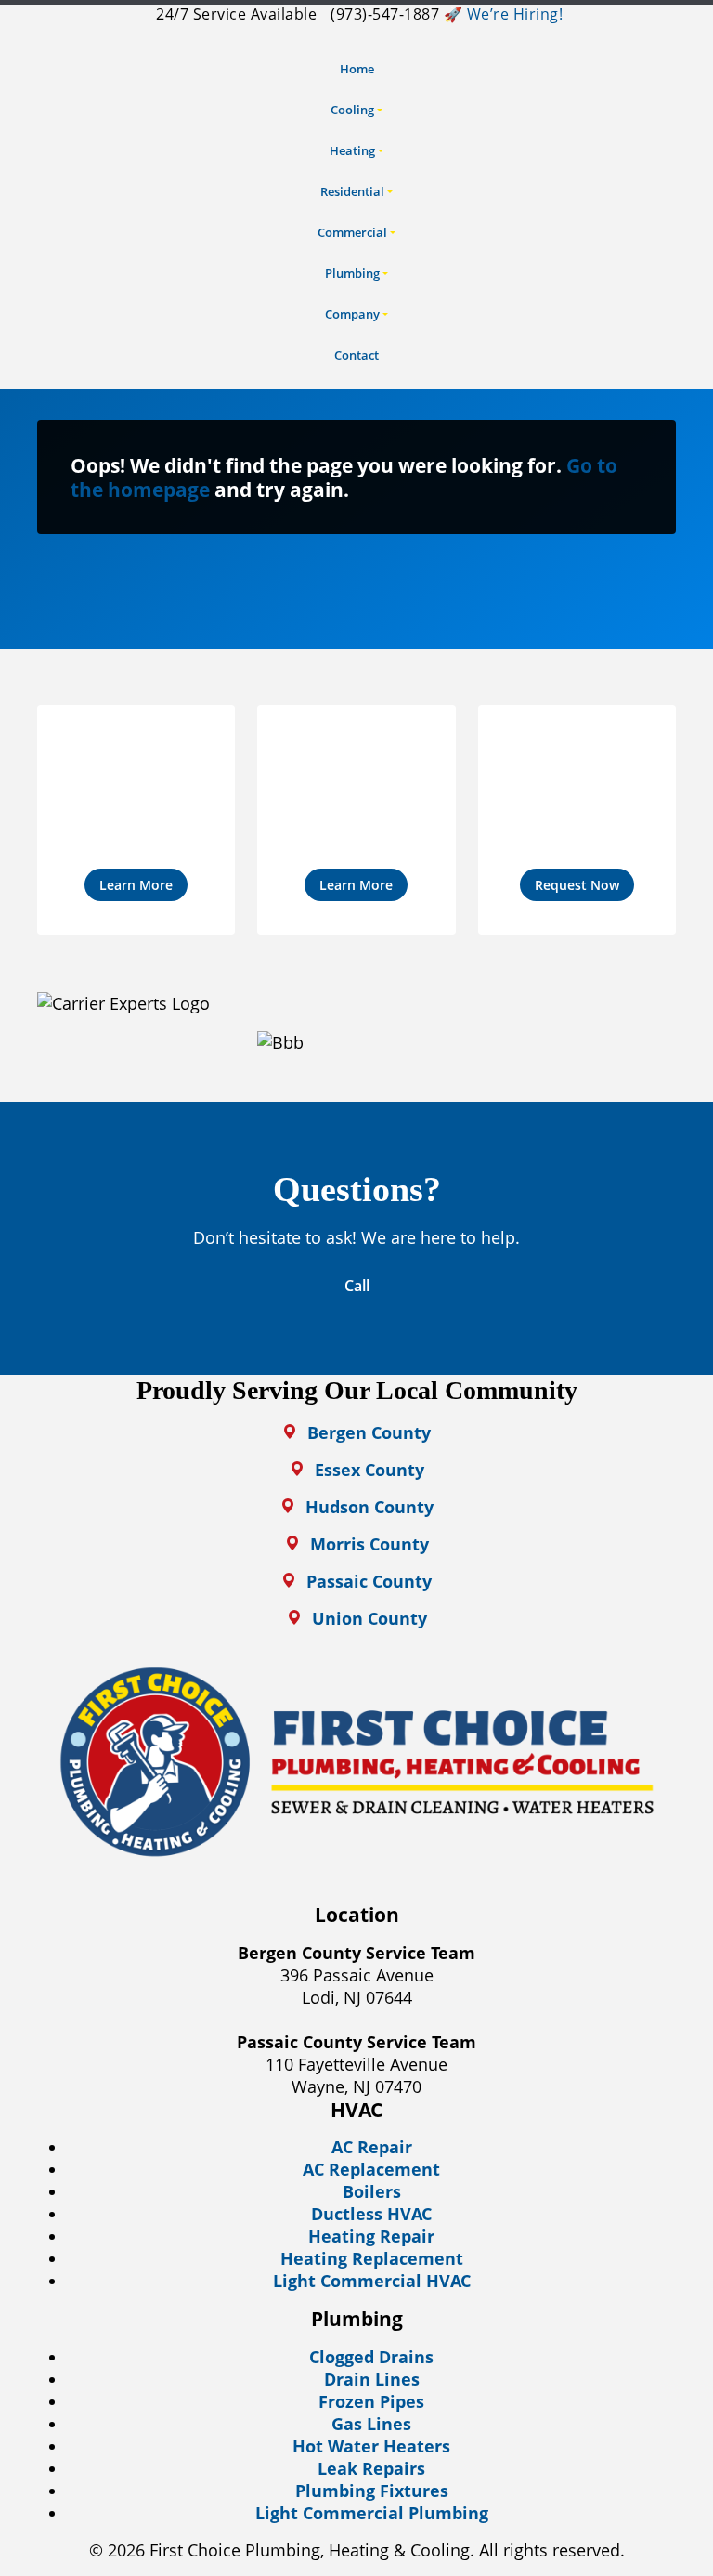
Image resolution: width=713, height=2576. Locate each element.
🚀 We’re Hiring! (504, 14)
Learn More (136, 885)
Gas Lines (371, 2424)
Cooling (352, 110)
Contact (356, 355)
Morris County (369, 1544)
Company (352, 314)
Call (357, 1286)
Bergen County (369, 1432)
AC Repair (372, 2147)
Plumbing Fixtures (372, 2491)
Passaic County (369, 1581)
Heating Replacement (372, 2258)
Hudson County (369, 1507)
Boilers (372, 2191)
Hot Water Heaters (371, 2446)
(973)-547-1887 (383, 14)
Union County (369, 1618)
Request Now (577, 885)
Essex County (369, 1470)
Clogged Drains (371, 2357)
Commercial (352, 232)
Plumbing (352, 273)
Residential (352, 191)
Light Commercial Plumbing (372, 2513)
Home (357, 69)
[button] (136, 820)
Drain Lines (372, 2379)
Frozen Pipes (371, 2401)
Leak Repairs (371, 2468)
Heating (352, 150)
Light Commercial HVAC (372, 2281)
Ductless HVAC (371, 2214)
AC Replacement (371, 2169)
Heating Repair (371, 2236)
